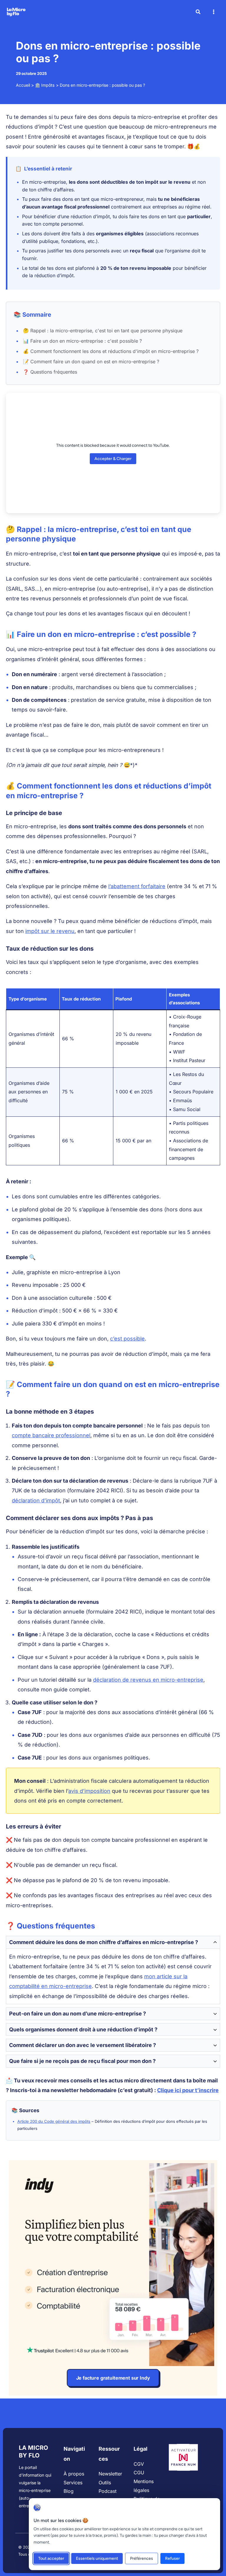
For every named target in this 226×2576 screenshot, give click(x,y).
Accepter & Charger (113, 459)
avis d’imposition (89, 1791)
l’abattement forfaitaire (137, 886)
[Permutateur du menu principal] (213, 12)
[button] (198, 13)
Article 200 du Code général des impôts (54, 2121)
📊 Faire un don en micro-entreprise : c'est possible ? (82, 341)
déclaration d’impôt (36, 1500)
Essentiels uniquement (97, 2558)
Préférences (142, 2558)
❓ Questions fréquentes (50, 372)
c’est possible (127, 1339)
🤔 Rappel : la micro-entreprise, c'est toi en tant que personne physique (103, 331)
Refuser (172, 2558)
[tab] (113, 1970)
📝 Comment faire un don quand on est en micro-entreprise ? (91, 362)
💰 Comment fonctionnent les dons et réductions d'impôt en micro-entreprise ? (111, 351)
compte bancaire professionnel (51, 1435)
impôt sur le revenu (50, 931)
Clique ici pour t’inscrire (188, 2090)
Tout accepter (51, 2558)
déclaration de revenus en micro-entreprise (148, 1680)
